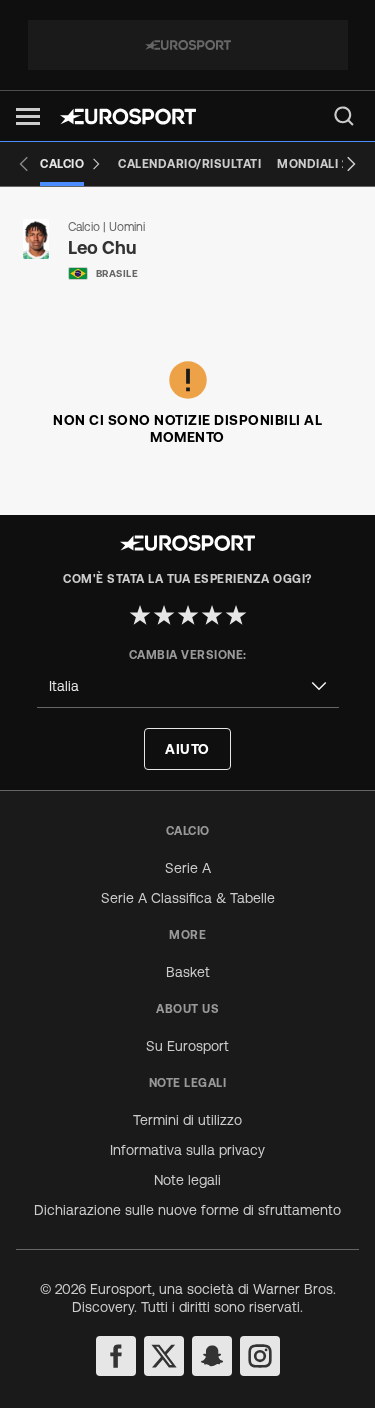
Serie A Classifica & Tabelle (188, 898)
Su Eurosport (187, 1046)
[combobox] (188, 686)
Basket (188, 972)
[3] (188, 615)
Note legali (187, 1180)
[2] (164, 615)
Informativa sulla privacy (187, 1150)
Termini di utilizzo (187, 1120)
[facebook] (116, 1356)
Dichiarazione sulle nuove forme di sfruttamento (187, 1210)
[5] (236, 615)
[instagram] (260, 1356)
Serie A (188, 868)
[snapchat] (212, 1356)
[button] (28, 116)
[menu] (344, 116)
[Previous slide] (24, 164)
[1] (140, 615)
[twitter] (164, 1356)
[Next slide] (351, 164)
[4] (212, 615)
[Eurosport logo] (128, 116)
